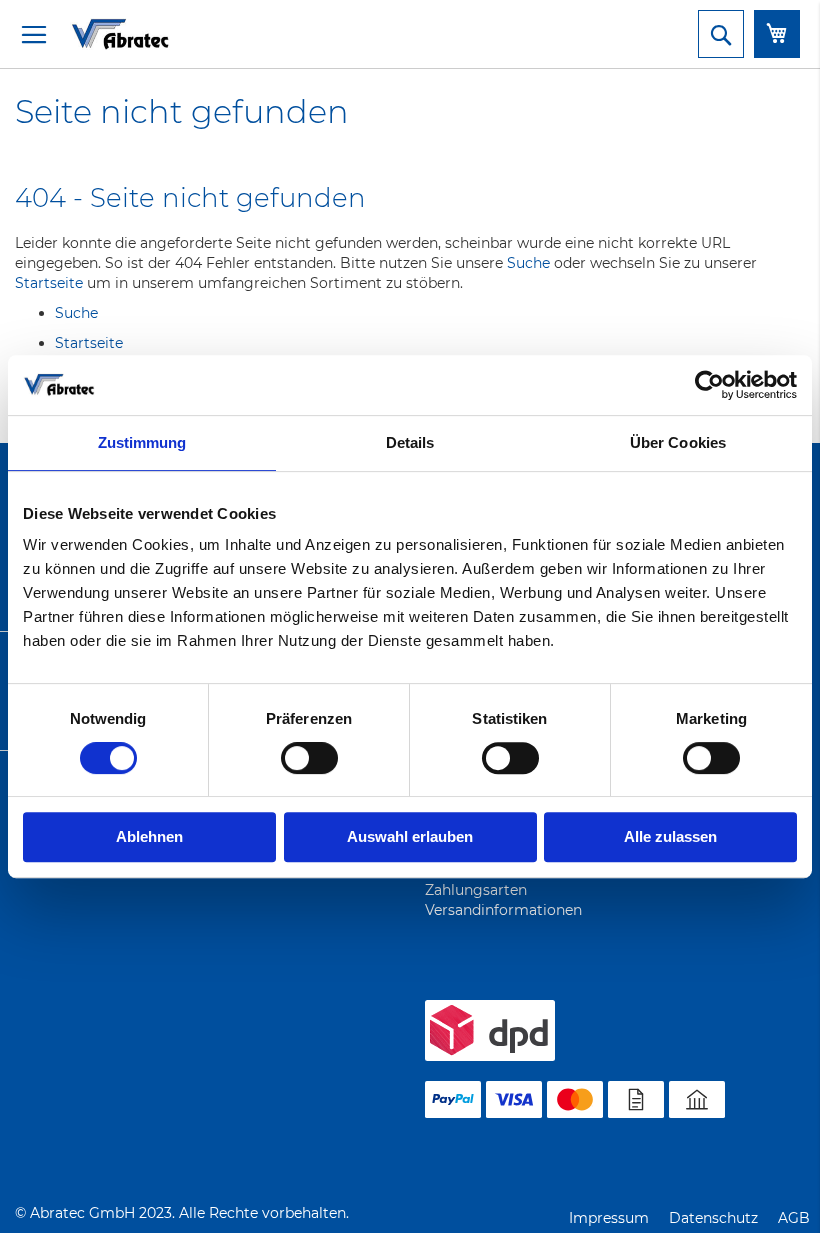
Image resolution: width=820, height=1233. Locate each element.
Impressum (609, 1218)
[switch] (309, 760)
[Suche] (721, 34)
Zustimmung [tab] (142, 442)
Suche (528, 263)
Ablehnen (149, 836)
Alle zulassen (670, 836)
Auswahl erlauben (410, 836)
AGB (794, 1218)
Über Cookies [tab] (678, 442)
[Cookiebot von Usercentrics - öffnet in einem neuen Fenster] (709, 385)
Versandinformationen (503, 910)
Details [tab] (410, 442)
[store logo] (95, 33)
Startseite (49, 283)
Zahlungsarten (476, 890)
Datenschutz (713, 1218)
